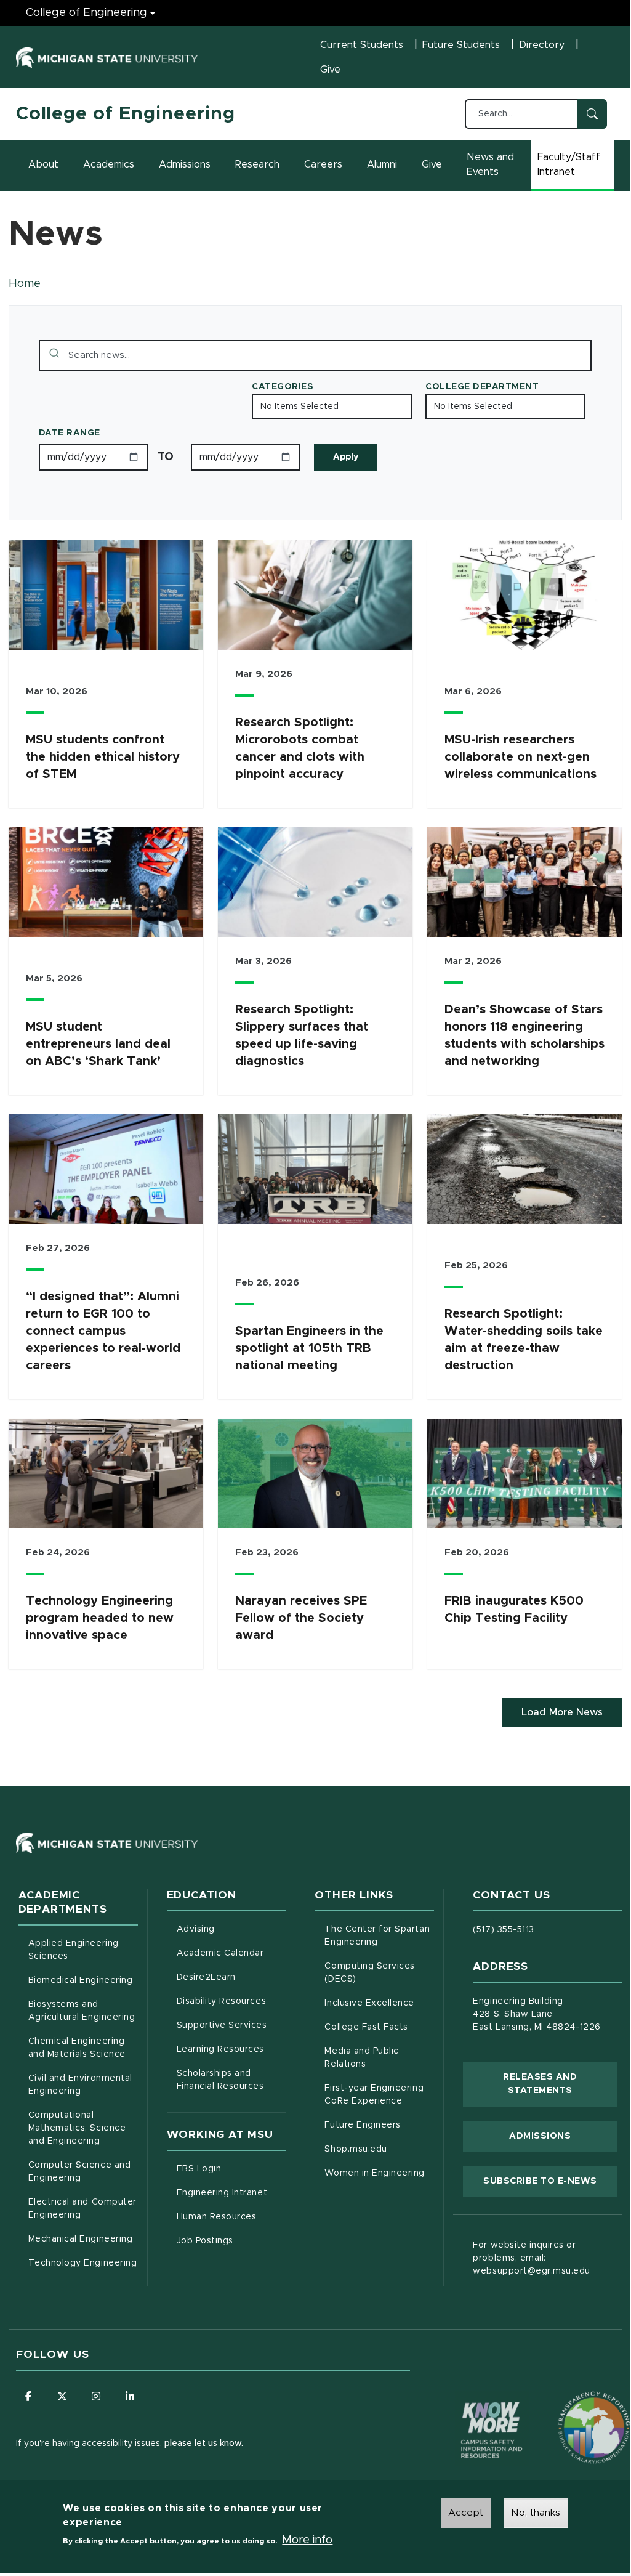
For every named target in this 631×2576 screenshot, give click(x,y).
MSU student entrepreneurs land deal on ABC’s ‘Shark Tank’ (98, 1044)
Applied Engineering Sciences (74, 1950)
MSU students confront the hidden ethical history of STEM (103, 757)
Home (25, 284)
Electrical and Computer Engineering (82, 2209)
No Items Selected (299, 407)
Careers (323, 164)
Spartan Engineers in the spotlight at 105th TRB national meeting (309, 1348)
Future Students (461, 45)
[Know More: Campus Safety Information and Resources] (468, 2404)
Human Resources (231, 2217)
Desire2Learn (231, 1977)
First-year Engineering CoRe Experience (374, 2095)
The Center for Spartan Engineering (379, 1936)
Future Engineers (362, 2125)
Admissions (185, 164)
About (43, 164)
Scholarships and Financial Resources (220, 2080)
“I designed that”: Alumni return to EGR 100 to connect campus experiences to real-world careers (103, 1331)
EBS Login (231, 2169)
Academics (109, 164)
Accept (466, 2513)
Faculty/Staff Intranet (576, 164)
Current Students (362, 45)
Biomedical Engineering (81, 1980)
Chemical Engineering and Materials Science (77, 2048)
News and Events (490, 164)
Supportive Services (231, 2025)
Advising (196, 1929)
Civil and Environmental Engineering (80, 2085)
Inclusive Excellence (369, 2003)
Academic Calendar (231, 1953)
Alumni (382, 164)
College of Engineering (86, 13)
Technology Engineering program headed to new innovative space (100, 1618)
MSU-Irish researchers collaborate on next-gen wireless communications (520, 757)
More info (307, 2540)
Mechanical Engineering (81, 2239)
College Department (482, 387)
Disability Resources (231, 2001)
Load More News (562, 1712)
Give (330, 70)
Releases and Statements (560, 2084)
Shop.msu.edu (379, 2149)
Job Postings (231, 2241)
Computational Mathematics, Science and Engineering (83, 2128)
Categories (283, 387)
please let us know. (204, 2444)
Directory (542, 45)
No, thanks (536, 2513)
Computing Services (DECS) (379, 1973)
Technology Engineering (83, 2263)
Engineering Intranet (231, 2193)
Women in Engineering (375, 2173)
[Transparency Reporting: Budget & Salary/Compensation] (571, 2404)
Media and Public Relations (361, 2058)
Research (257, 164)
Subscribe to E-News (550, 2181)
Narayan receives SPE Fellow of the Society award (301, 1618)
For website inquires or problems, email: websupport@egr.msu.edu (532, 2258)
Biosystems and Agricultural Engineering (83, 2011)
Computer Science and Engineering (80, 2172)
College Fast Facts (379, 2027)
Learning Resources (231, 2049)
